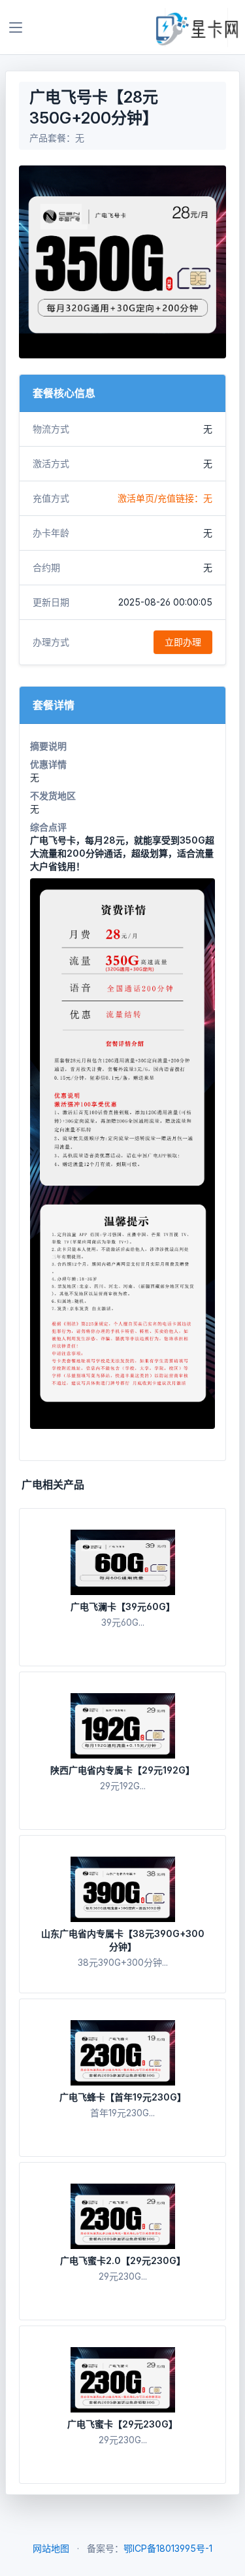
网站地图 (51, 2548)
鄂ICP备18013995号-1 (168, 2548)
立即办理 (183, 642)
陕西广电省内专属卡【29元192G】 (122, 1770)
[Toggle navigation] (16, 27)
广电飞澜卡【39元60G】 (123, 1606)
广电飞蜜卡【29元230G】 (122, 2424)
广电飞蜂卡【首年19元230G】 (123, 2097)
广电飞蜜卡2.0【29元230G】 (123, 2260)
